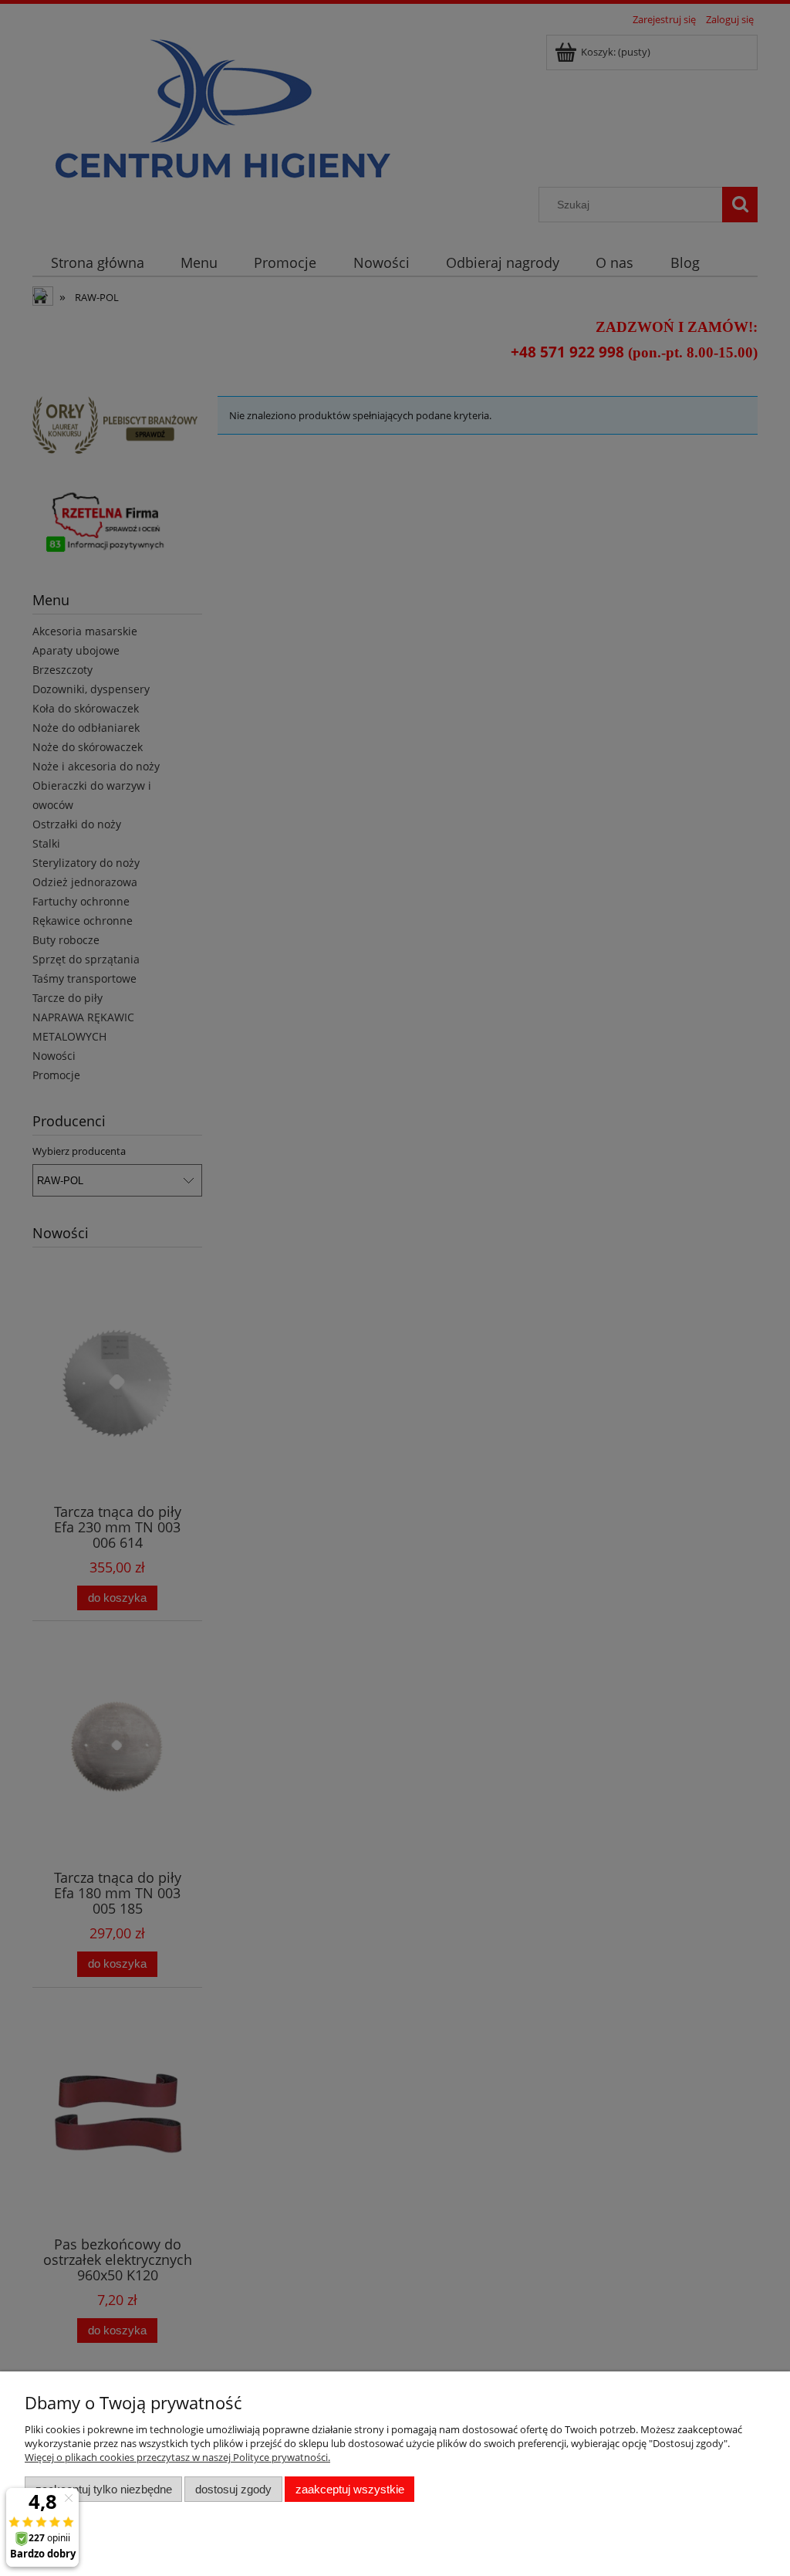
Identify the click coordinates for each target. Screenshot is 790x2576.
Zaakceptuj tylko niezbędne (104, 2489)
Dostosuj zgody (233, 2489)
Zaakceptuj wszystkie (350, 2489)
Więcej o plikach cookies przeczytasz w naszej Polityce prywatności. (177, 2457)
